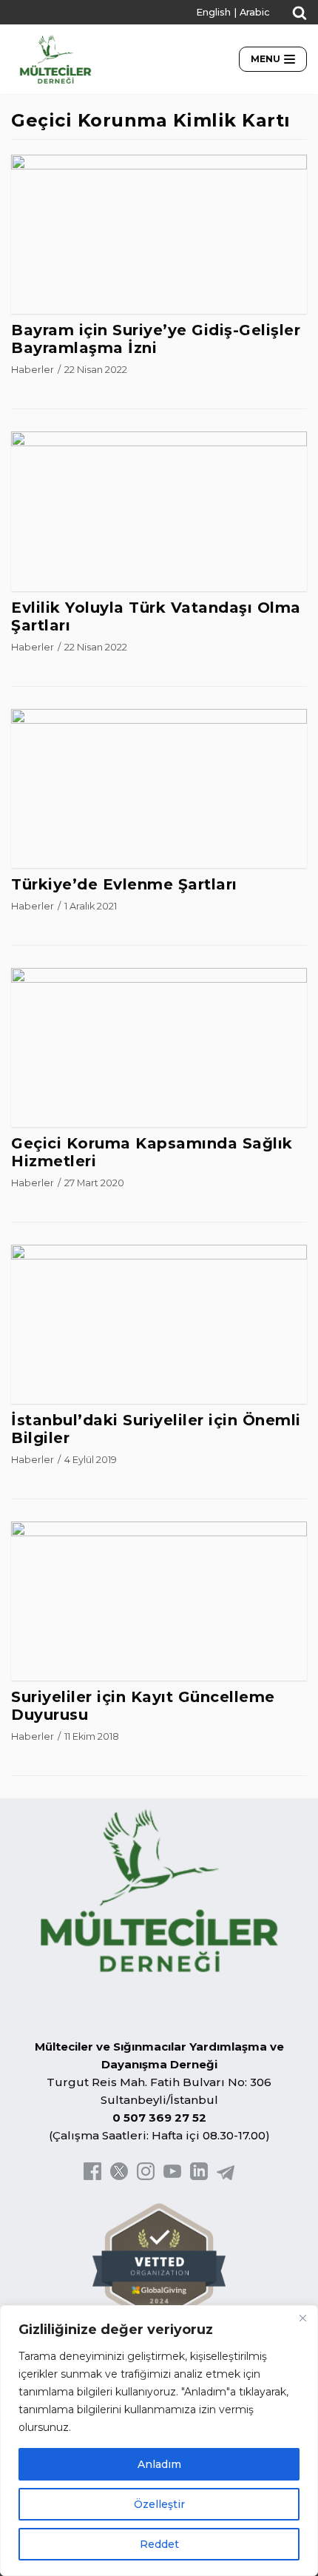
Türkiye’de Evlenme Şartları (124, 884)
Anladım (159, 2464)
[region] (159, 2441)
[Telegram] (226, 2176)
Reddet (159, 2544)
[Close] (302, 2318)
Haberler (33, 370)
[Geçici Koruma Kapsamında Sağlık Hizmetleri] (159, 979)
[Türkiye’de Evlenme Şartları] (159, 720)
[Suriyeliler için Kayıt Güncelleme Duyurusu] (159, 1532)
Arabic (255, 12)
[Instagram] (146, 2176)
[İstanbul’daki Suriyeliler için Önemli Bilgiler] (159, 1255)
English (213, 12)
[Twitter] (119, 2176)
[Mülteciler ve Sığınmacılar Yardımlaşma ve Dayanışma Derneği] (55, 59)
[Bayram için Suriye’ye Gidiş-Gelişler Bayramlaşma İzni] (159, 165)
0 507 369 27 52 (159, 2118)
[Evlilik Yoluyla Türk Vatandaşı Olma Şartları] (159, 442)
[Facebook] (92, 2176)
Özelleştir (159, 2504)
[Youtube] (172, 2176)
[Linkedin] (199, 2176)
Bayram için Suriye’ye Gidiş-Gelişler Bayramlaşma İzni (156, 339)
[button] (300, 13)
